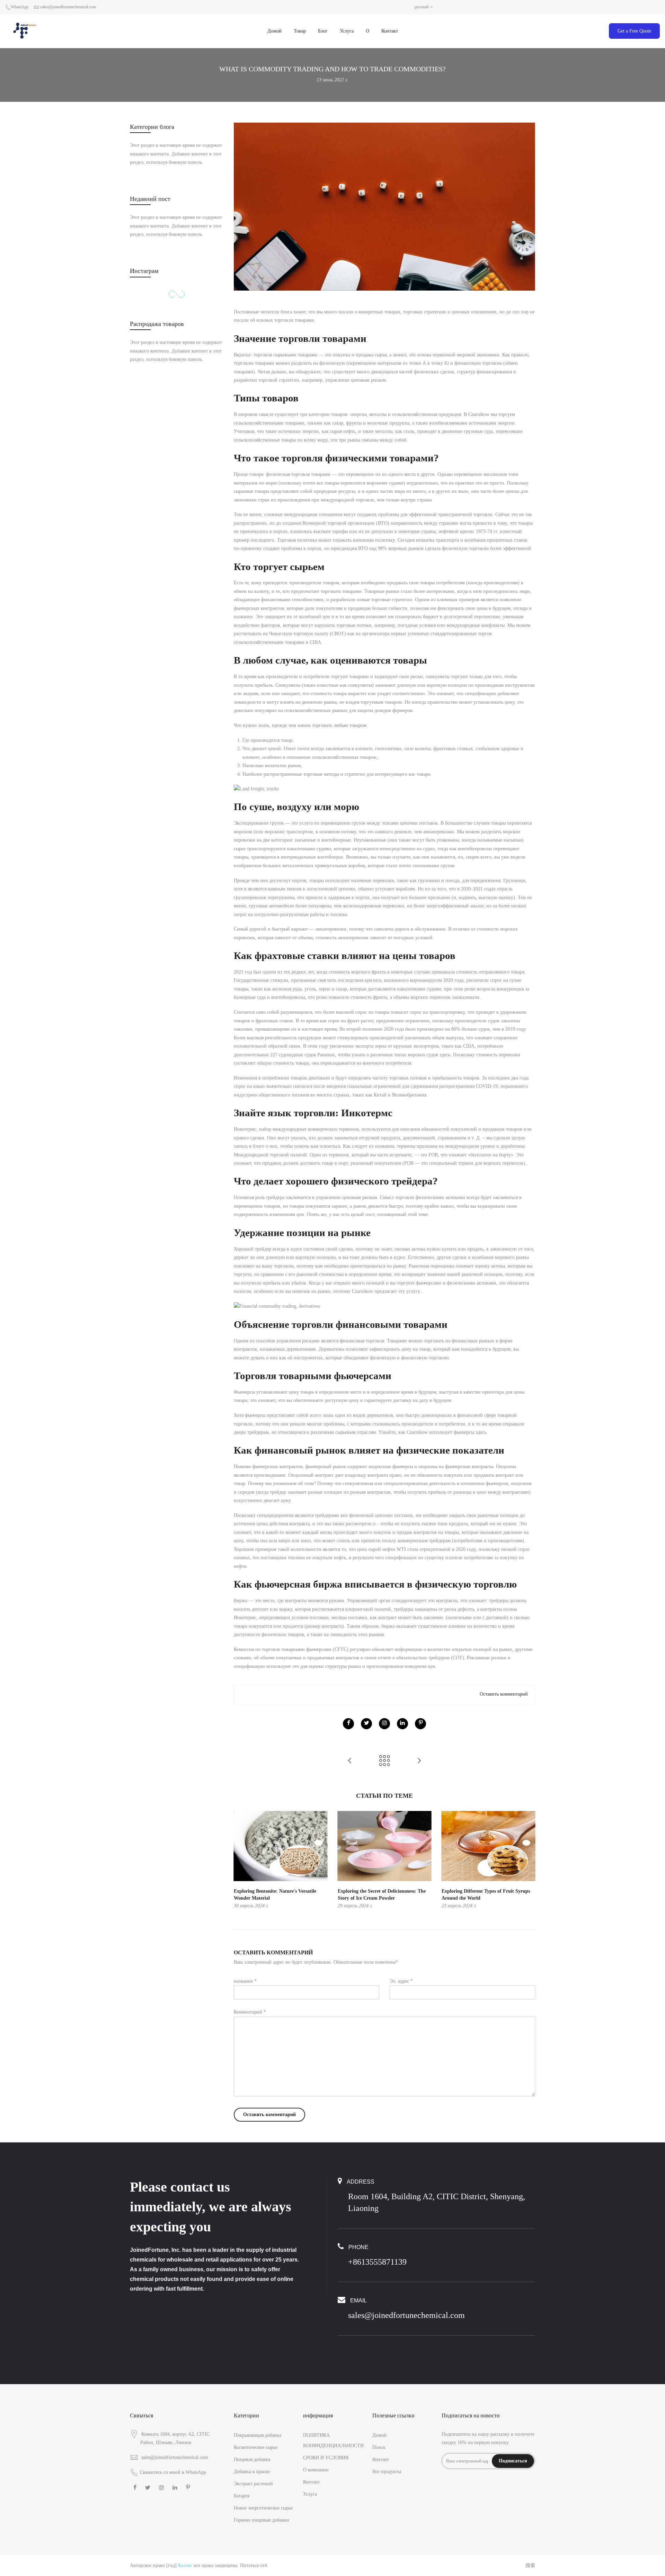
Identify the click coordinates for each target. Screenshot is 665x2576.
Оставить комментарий (504, 1694)
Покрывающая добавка (258, 2435)
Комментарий (250, 2012)
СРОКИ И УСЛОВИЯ (326, 2458)
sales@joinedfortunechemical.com (68, 7)
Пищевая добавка (252, 2459)
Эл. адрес (401, 1981)
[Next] (528, 1860)
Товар (300, 31)
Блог (323, 31)
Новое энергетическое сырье (263, 2508)
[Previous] (241, 1860)
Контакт (390, 31)
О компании (316, 2470)
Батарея (242, 2496)
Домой (274, 31)
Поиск (379, 2447)
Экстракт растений (253, 2484)
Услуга (347, 31)
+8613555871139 (377, 2262)
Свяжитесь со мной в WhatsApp (173, 2472)
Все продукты (387, 2472)
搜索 (530, 2565)
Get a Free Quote (634, 31)
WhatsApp (20, 7)
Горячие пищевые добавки (261, 2520)
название (245, 1981)
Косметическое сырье (256, 2447)
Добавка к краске (252, 2472)
